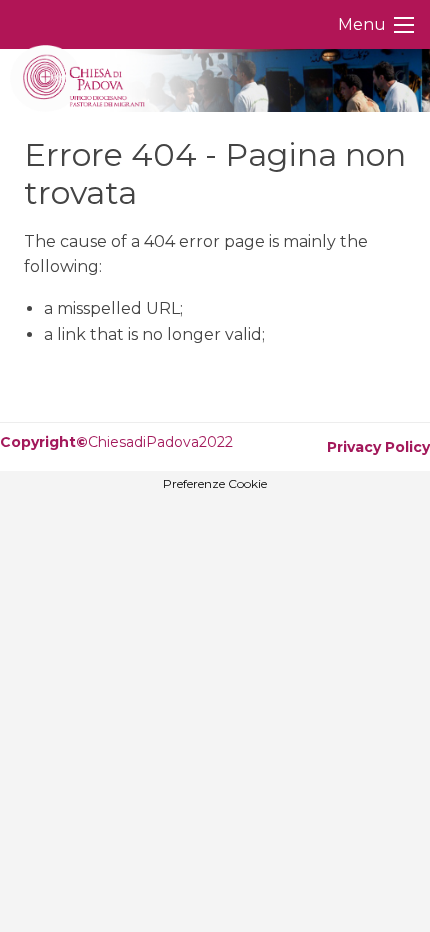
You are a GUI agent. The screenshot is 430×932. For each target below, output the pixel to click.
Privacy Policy (378, 447)
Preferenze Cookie (215, 484)
